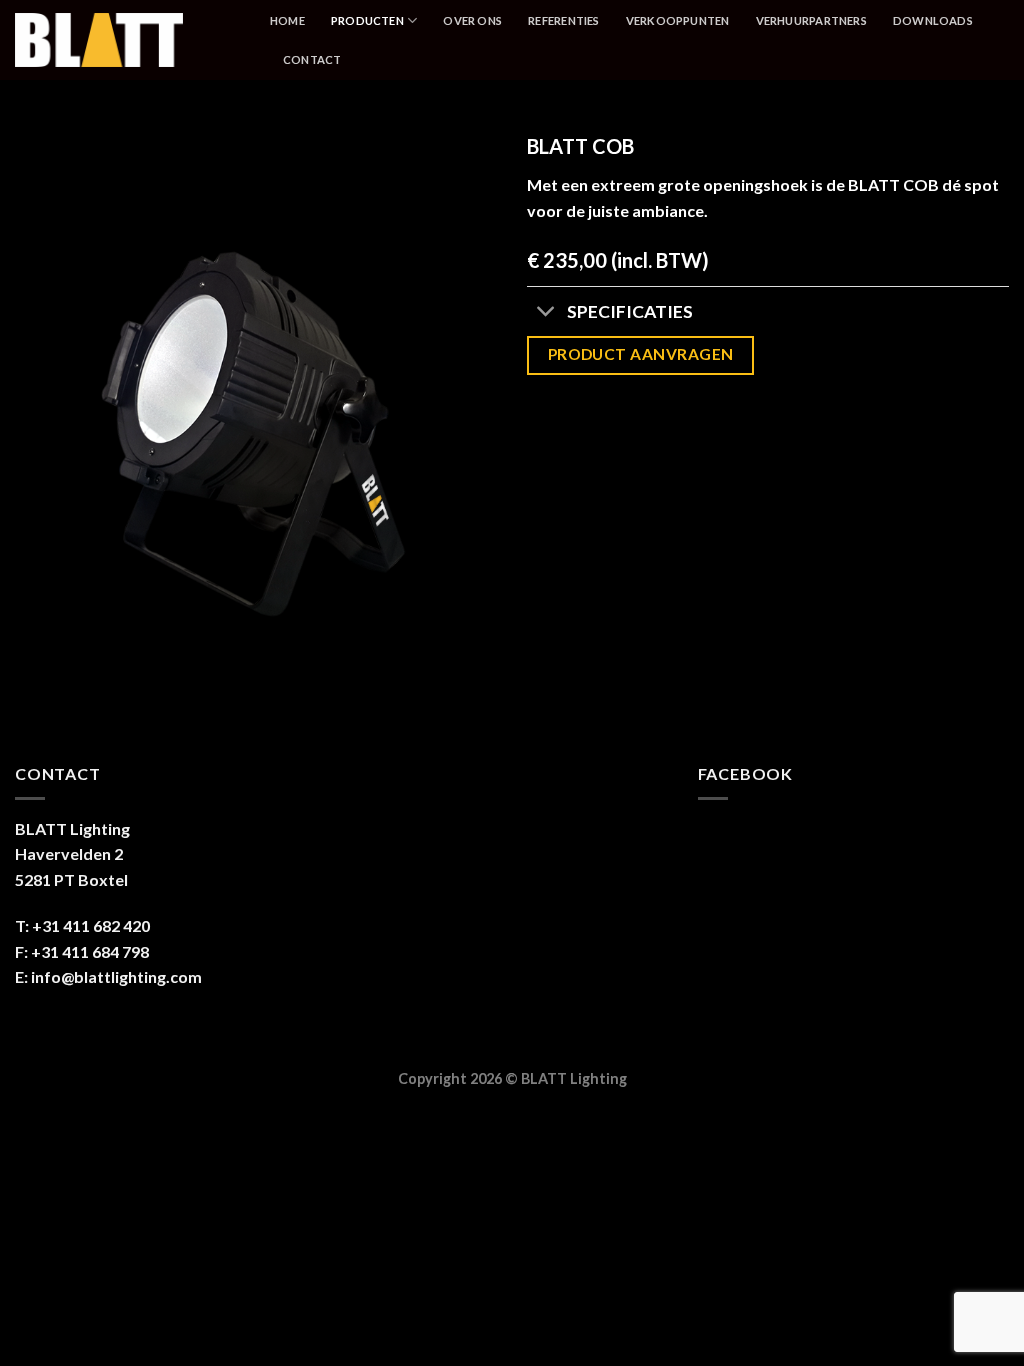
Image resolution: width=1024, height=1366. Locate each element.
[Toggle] (546, 313)
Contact (312, 59)
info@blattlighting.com (116, 976)
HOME (287, 20)
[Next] (462, 415)
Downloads (933, 20)
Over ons (472, 20)
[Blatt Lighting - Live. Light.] (127, 40)
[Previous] (50, 415)
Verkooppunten (678, 20)
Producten (367, 20)
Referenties (563, 20)
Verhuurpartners (811, 20)
